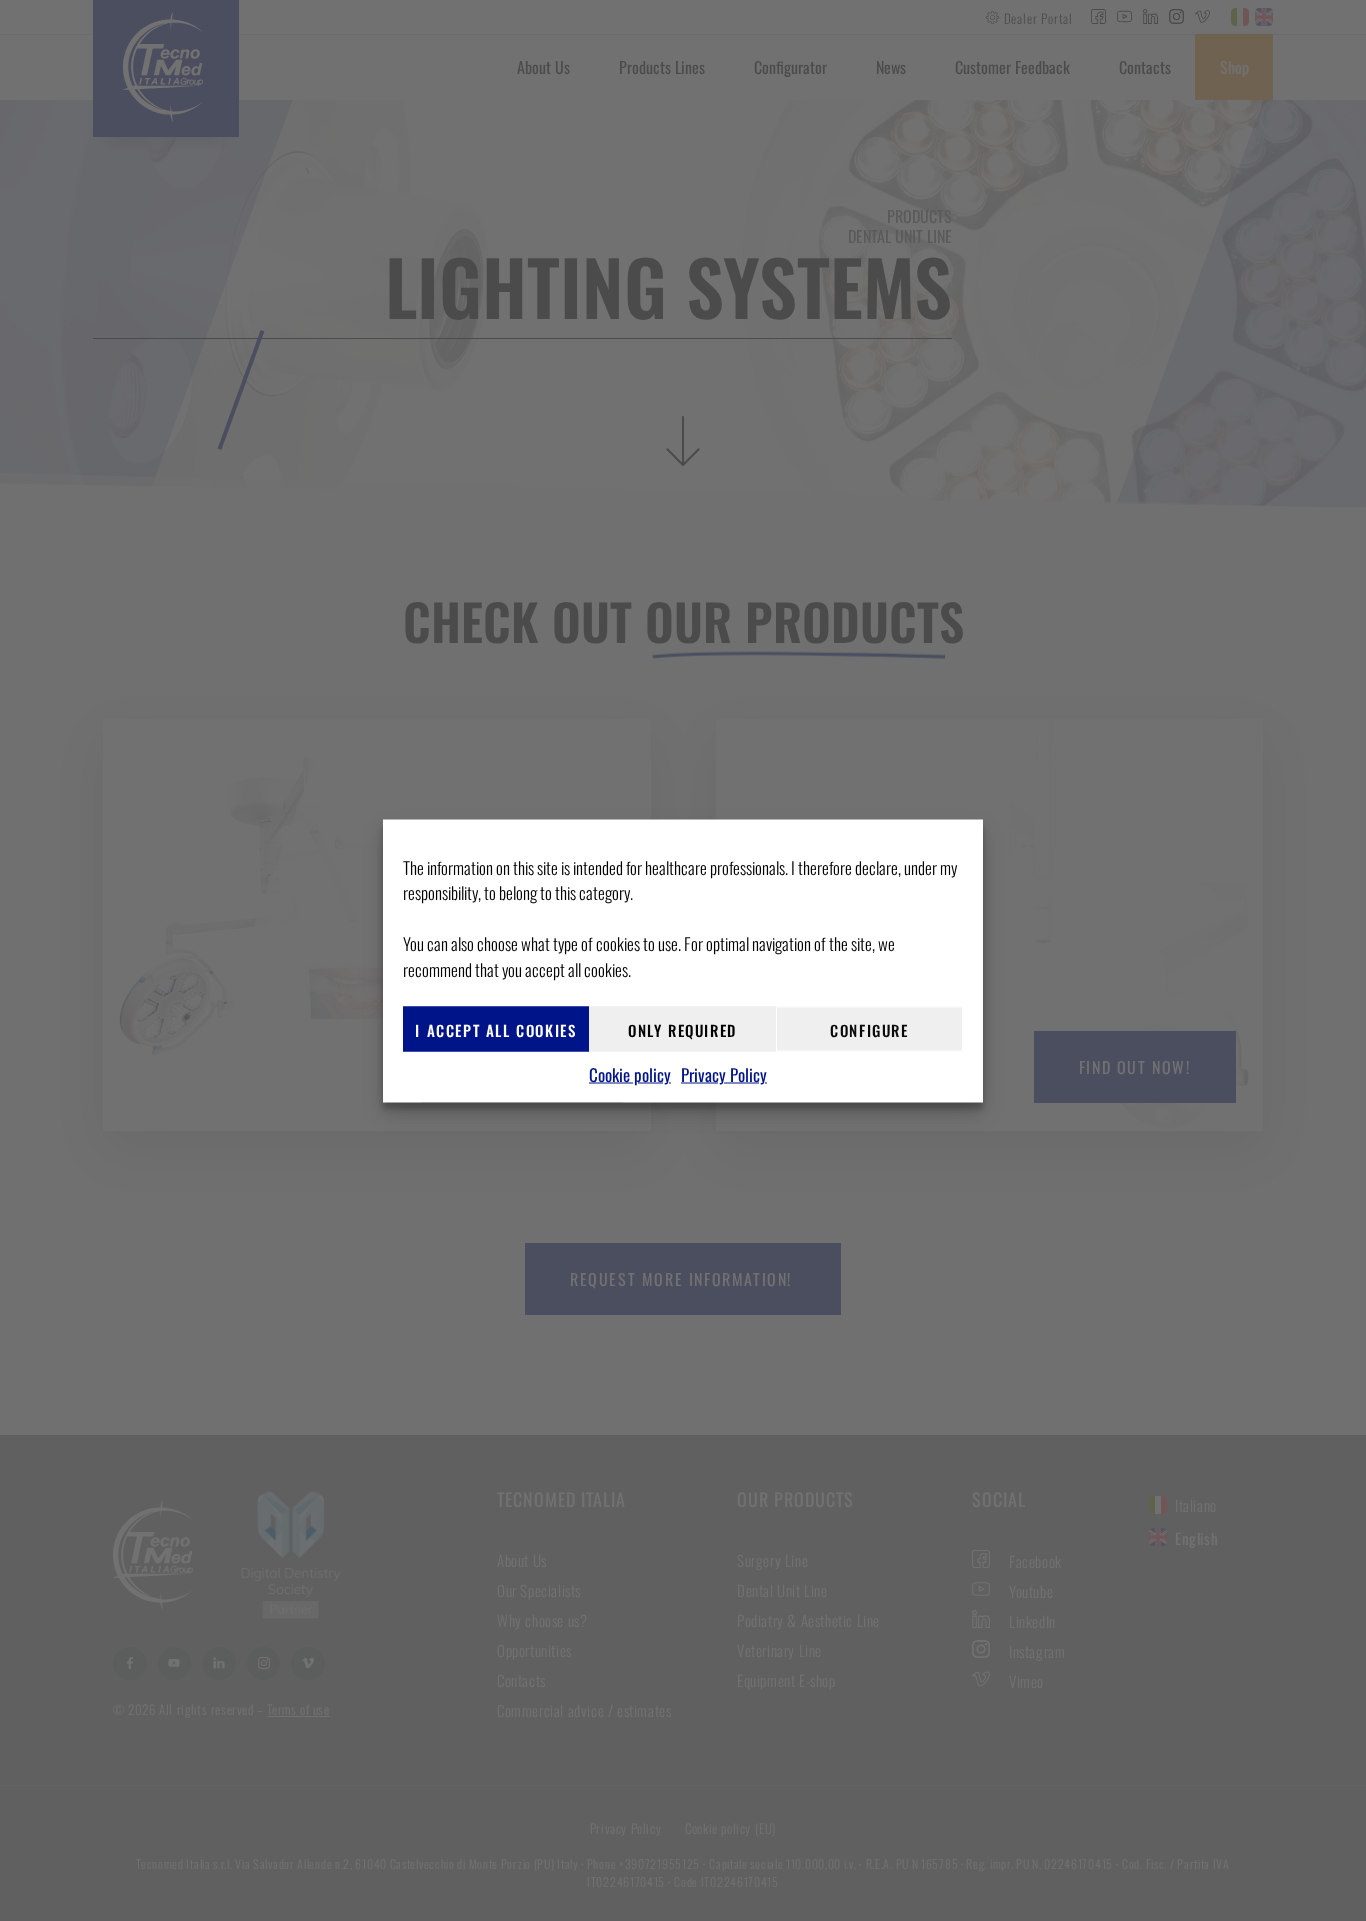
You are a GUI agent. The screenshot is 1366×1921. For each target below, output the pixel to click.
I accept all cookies (495, 1029)
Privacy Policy (724, 1074)
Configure (869, 1029)
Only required (682, 1029)
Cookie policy (630, 1074)
